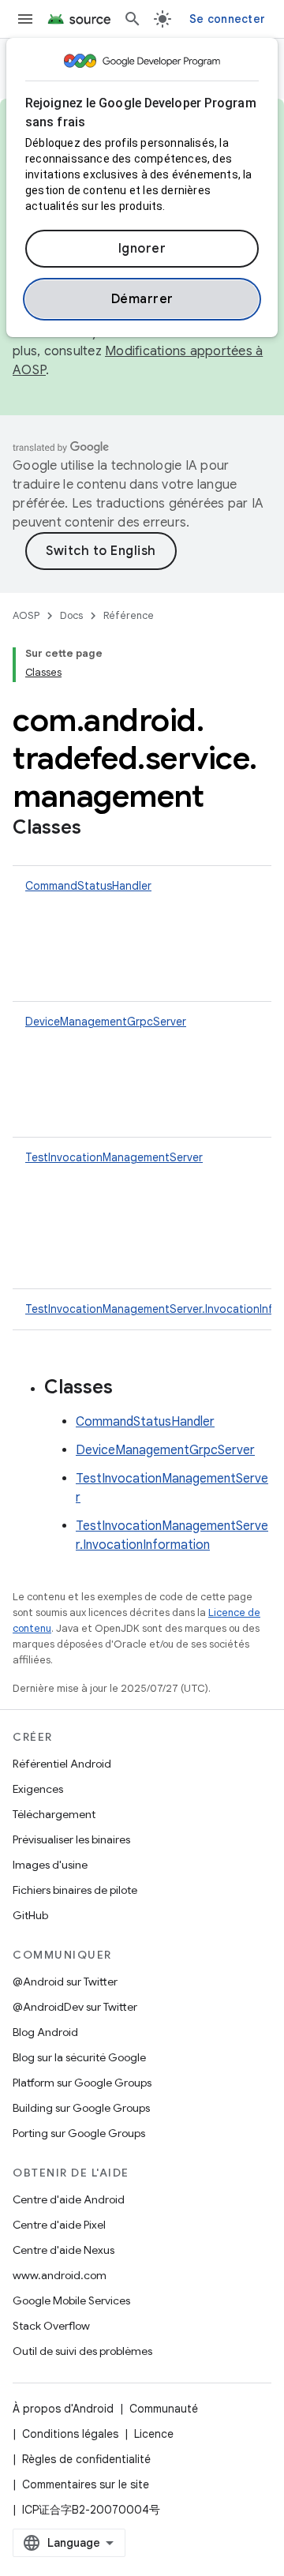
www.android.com (60, 2275)
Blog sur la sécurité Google (79, 2057)
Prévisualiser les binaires (71, 1839)
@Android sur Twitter (65, 1982)
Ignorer (142, 249)
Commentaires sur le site (86, 2484)
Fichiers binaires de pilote (75, 1890)
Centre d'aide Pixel (59, 2225)
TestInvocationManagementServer (114, 1157)
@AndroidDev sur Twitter (75, 2007)
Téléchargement (54, 1814)
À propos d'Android (63, 2409)
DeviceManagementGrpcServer (106, 1022)
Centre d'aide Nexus (64, 2250)
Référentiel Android (62, 1764)
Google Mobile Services (71, 2300)
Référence (129, 615)
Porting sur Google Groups (79, 2133)
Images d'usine (50, 1865)
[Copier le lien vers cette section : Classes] (97, 829)
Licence (154, 2434)
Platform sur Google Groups (82, 2083)
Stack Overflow (51, 2326)
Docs (71, 615)
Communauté (164, 2409)
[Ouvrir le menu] (25, 19)
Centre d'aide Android (69, 2199)
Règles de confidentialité (86, 2459)
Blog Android (45, 2032)
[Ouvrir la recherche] (133, 19)
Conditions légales (70, 2434)
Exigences (38, 1789)
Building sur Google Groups (81, 2108)
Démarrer (142, 299)
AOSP (26, 615)
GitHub (30, 1915)
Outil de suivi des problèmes (82, 2351)
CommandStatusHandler (88, 886)
